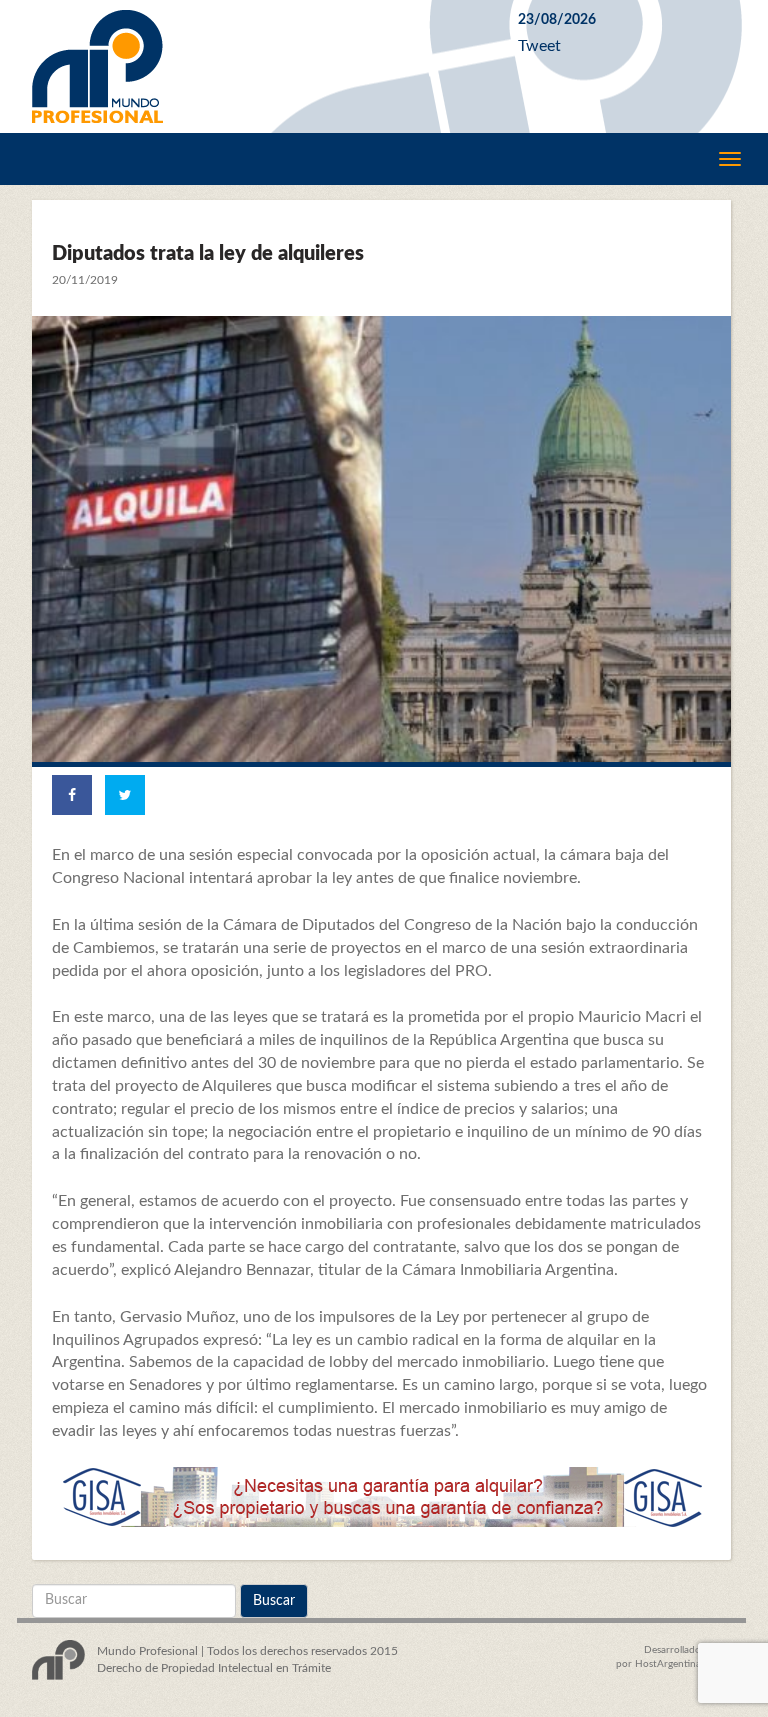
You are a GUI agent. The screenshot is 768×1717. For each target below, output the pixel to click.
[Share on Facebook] (72, 795)
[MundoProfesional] (260, 66)
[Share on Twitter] (125, 795)
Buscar (274, 1601)
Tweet (539, 46)
